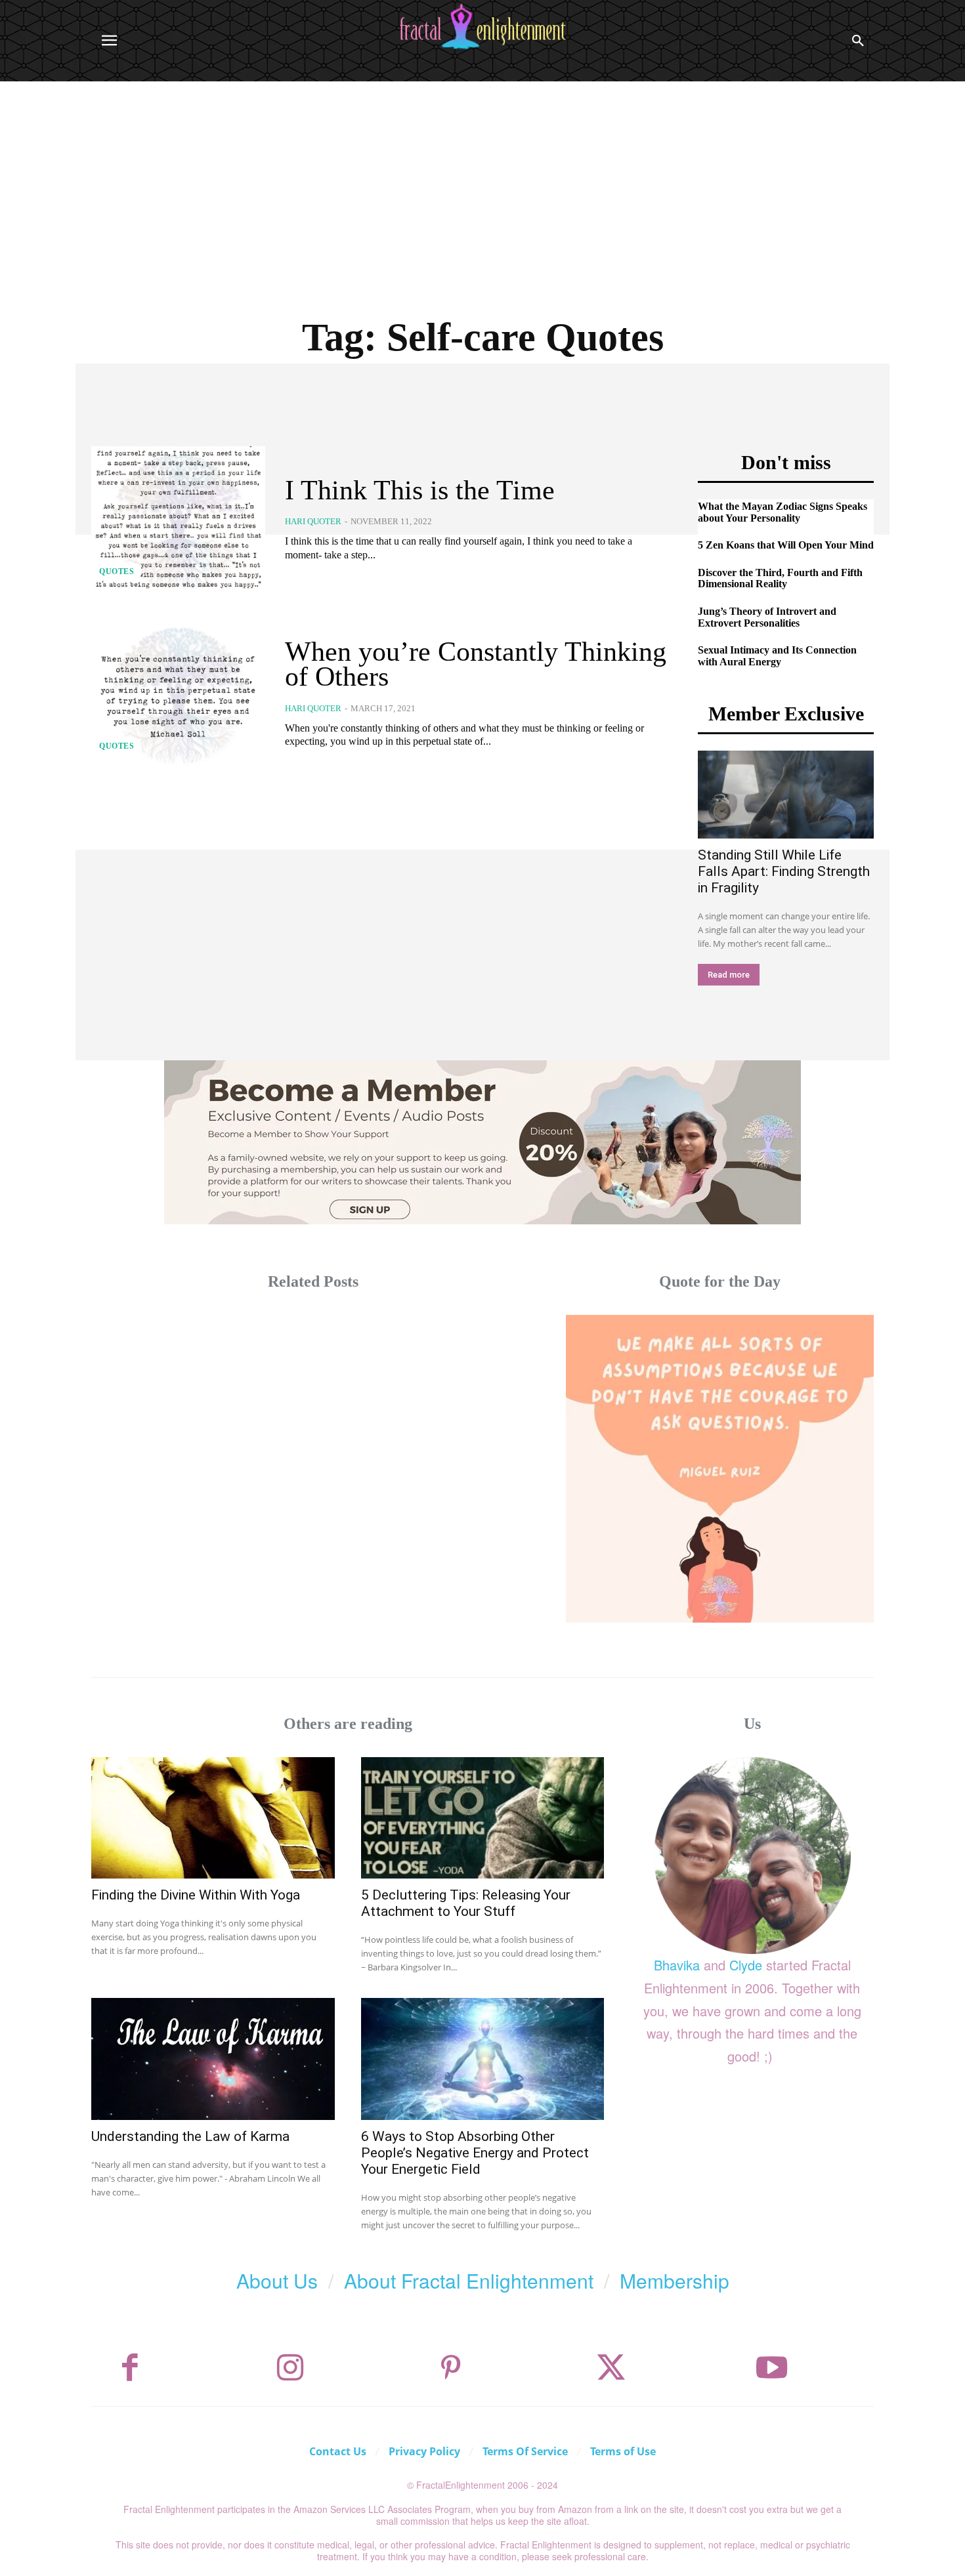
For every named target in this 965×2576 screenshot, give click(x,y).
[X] (611, 2368)
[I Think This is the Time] (178, 520)
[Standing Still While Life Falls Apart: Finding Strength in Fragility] (786, 795)
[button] (858, 41)
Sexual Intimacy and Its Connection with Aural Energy (777, 656)
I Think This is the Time (420, 490)
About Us (277, 2280)
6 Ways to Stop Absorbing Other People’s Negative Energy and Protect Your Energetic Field (475, 2153)
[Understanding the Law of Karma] (213, 2059)
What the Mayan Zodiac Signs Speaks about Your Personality (783, 512)
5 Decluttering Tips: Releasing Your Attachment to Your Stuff (466, 1903)
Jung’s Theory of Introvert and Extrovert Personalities (767, 617)
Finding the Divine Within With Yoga (196, 1895)
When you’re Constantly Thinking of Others (476, 664)
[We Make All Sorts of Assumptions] (720, 1469)
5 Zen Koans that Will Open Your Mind (786, 545)
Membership (675, 2280)
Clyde (746, 1965)
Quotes (117, 571)
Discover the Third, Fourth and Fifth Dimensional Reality (780, 578)
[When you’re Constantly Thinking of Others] (178, 694)
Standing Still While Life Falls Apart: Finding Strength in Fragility (784, 871)
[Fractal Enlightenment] (482, 27)
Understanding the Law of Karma (190, 2136)
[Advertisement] (482, 180)
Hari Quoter (313, 521)
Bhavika (677, 1965)
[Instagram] (290, 2368)
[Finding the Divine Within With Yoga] (213, 1818)
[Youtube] (772, 2368)
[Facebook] (130, 2368)
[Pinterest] (451, 2368)
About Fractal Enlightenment (469, 2280)
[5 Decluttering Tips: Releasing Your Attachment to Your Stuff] (483, 1818)
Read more (729, 975)
